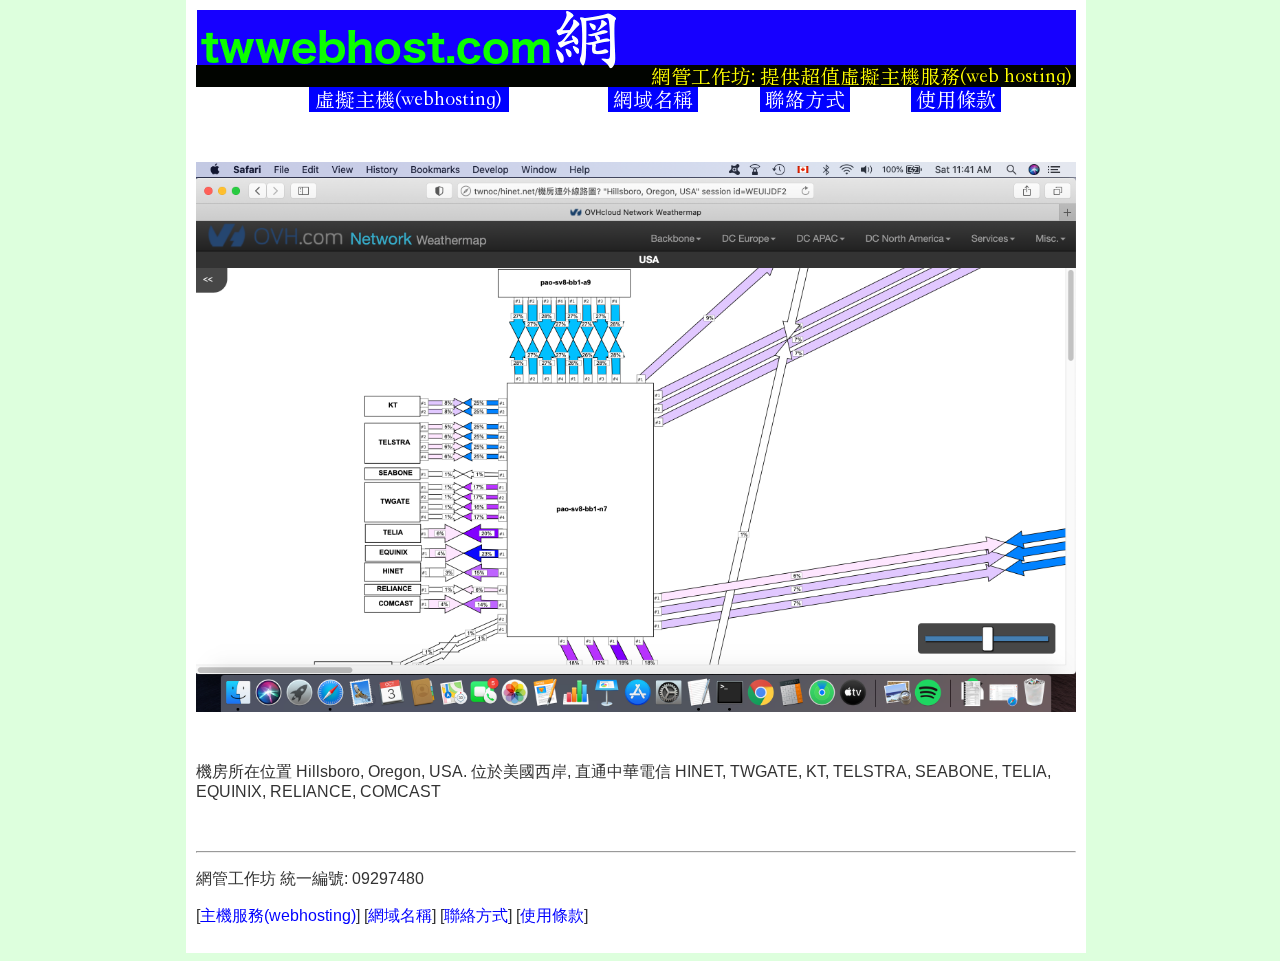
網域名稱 (400, 915)
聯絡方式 (476, 915)
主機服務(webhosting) (278, 915)
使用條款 (552, 915)
